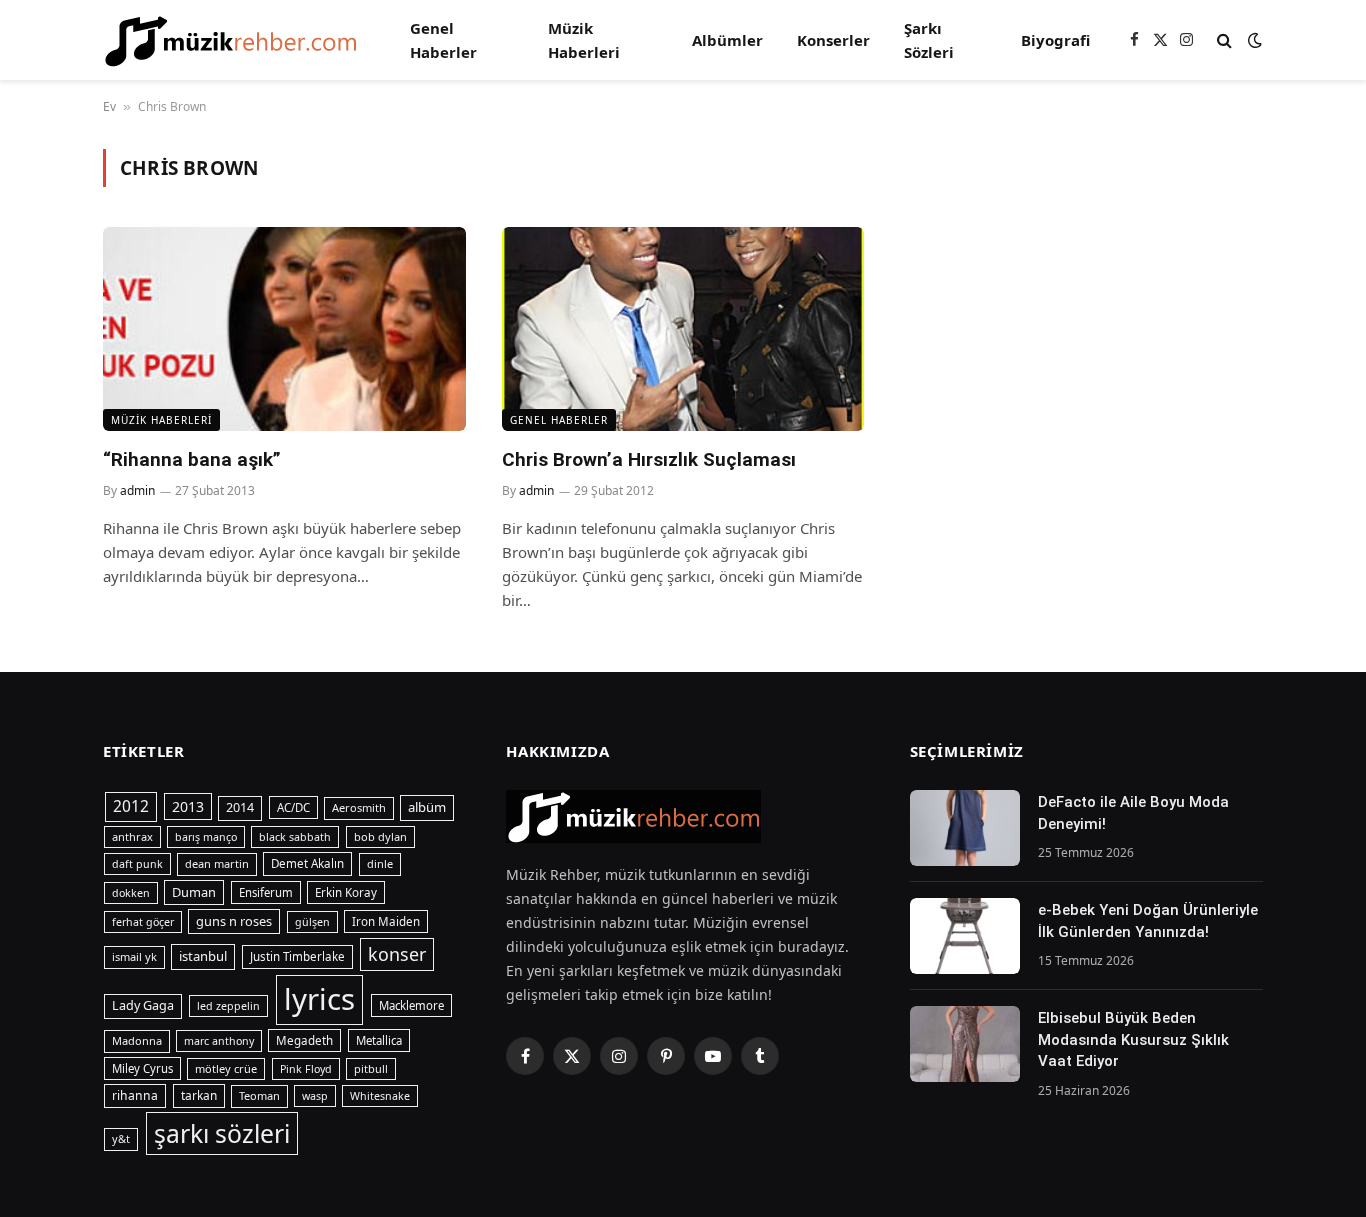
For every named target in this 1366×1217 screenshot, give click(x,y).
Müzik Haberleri (584, 40)
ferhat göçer (143, 922)
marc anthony (219, 1041)
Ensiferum (266, 892)
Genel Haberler (443, 40)
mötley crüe (226, 1068)
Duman (194, 892)
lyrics (319, 999)
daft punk (137, 864)
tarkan (199, 1095)
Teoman (259, 1095)
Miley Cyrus (142, 1068)
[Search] (1224, 40)
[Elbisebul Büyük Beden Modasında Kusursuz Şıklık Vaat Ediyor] (965, 1044)
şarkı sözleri (222, 1133)
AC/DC (293, 807)
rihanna (135, 1095)
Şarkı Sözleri (929, 40)
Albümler (727, 40)
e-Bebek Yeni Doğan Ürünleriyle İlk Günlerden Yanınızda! (1148, 920)
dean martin (217, 863)
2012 (131, 806)
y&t (121, 1138)
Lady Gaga (143, 1005)
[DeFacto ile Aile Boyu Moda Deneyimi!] (965, 828)
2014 (240, 807)
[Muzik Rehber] (230, 40)
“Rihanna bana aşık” (192, 459)
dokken (131, 893)
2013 (188, 806)
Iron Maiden (386, 921)
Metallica (379, 1040)
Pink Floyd (306, 1069)
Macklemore (411, 1005)
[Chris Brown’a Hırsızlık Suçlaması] (683, 329)
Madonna (137, 1040)
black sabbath (295, 837)
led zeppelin (228, 1006)
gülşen (312, 922)
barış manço (206, 837)
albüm (427, 807)
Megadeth (304, 1040)
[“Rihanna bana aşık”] (284, 329)
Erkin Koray (346, 892)
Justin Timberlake (297, 956)
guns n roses (234, 921)
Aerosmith (359, 807)
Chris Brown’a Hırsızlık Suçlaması (649, 459)
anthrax (132, 836)
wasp (315, 1096)
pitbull (371, 1068)
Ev (109, 106)
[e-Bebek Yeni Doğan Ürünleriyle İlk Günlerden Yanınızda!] (965, 936)
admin (137, 490)
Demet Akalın (307, 863)
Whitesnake (380, 1096)
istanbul (203, 956)
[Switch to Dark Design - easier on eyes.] (1253, 40)
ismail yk (134, 956)
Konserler (833, 40)
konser (397, 954)
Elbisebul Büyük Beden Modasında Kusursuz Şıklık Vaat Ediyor (1133, 1039)
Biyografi (1055, 40)
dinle (380, 863)
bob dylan (380, 836)
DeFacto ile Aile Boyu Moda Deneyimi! (1133, 812)
